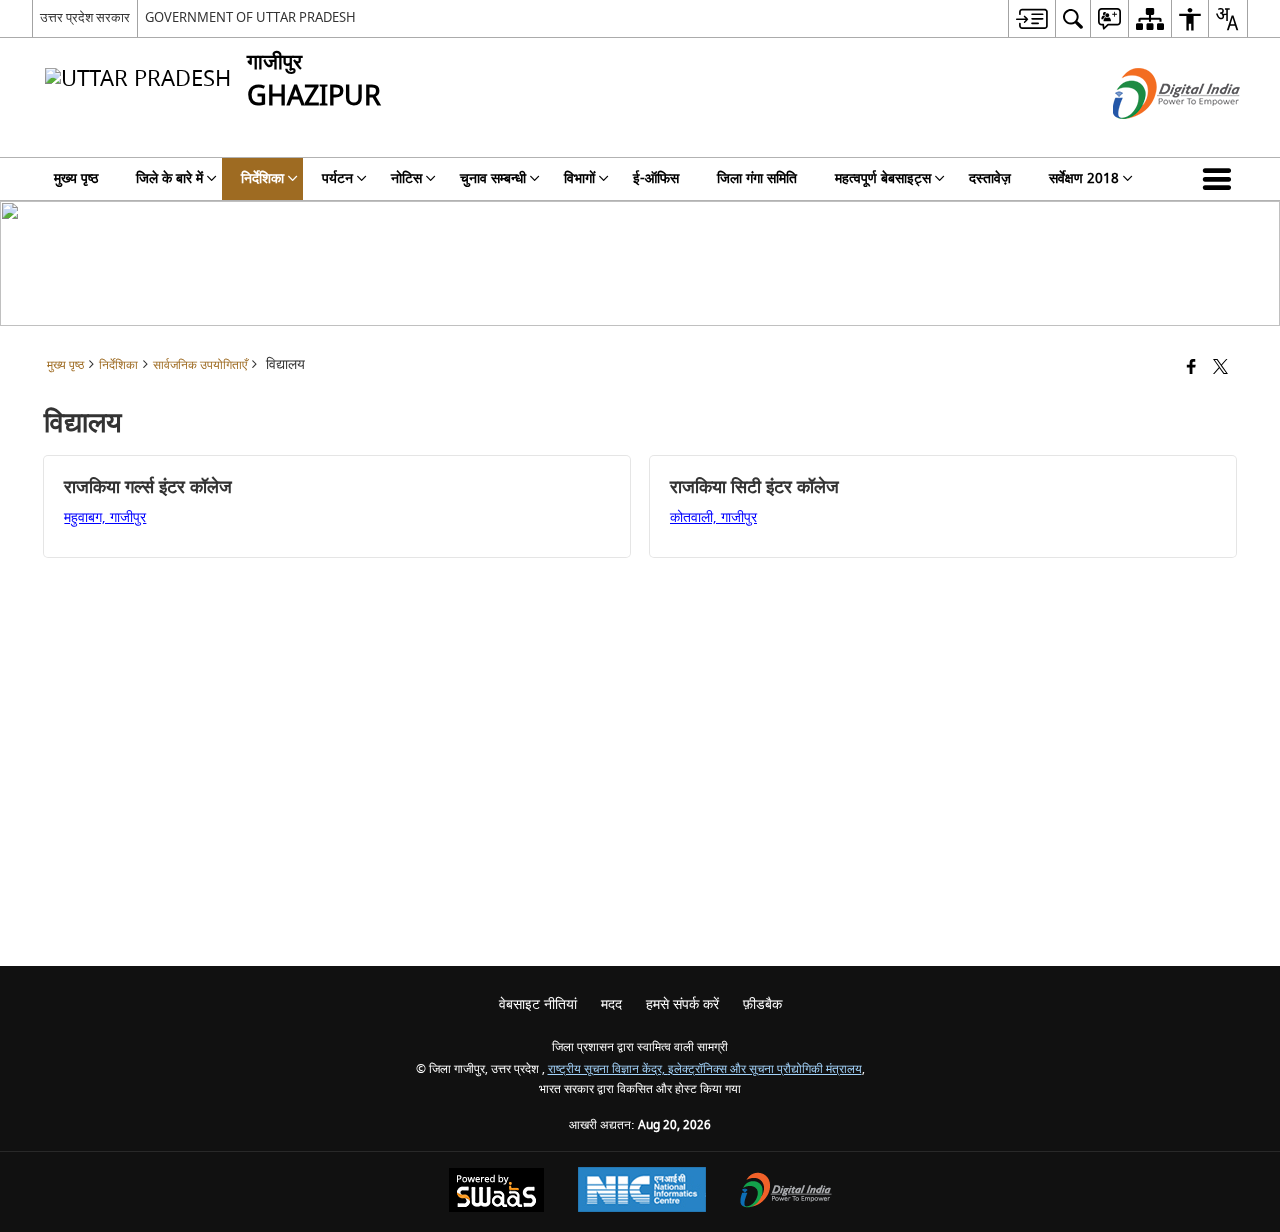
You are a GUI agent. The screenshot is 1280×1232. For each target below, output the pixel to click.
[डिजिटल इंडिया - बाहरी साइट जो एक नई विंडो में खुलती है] (1151, 136)
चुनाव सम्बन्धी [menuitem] (493, 178)
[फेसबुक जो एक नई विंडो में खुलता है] (1191, 368)
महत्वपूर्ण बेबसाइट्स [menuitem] (883, 178)
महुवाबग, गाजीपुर (105, 517)
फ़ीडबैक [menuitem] (762, 1004)
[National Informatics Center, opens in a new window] (642, 1192)
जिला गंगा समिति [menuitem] (757, 178)
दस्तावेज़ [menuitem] (990, 178)
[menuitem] (1031, 18)
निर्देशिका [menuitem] (262, 178)
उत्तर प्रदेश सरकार (85, 17)
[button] (1221, 179)
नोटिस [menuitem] (406, 178)
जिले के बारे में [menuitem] (169, 178)
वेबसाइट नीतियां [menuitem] (538, 1004)
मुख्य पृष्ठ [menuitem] (76, 178)
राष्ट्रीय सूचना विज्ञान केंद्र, (608, 1069)
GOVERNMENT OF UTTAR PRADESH (250, 17)
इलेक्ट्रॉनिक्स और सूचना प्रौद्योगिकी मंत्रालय (765, 1069)
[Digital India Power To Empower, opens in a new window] (786, 1192)
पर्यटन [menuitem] (337, 178)
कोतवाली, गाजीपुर (713, 517)
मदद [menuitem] (611, 1004)
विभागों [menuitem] (579, 178)
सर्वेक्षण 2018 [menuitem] (1084, 178)
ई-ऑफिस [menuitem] (656, 178)
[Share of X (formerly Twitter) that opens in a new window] (1220, 368)
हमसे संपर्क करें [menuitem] (682, 1004)
